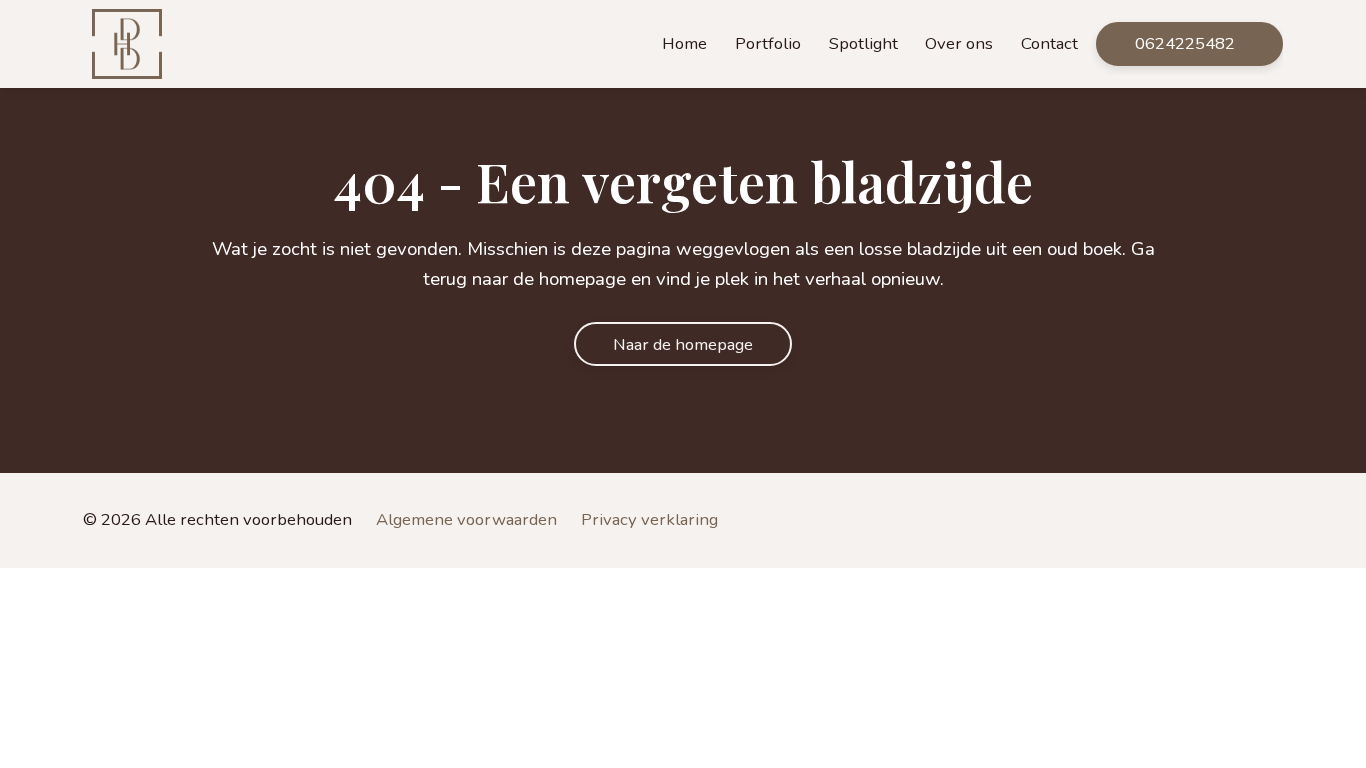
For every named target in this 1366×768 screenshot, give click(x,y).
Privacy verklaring (649, 519)
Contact (1049, 43)
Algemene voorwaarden (466, 519)
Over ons (959, 43)
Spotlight (863, 43)
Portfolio (768, 43)
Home (684, 43)
